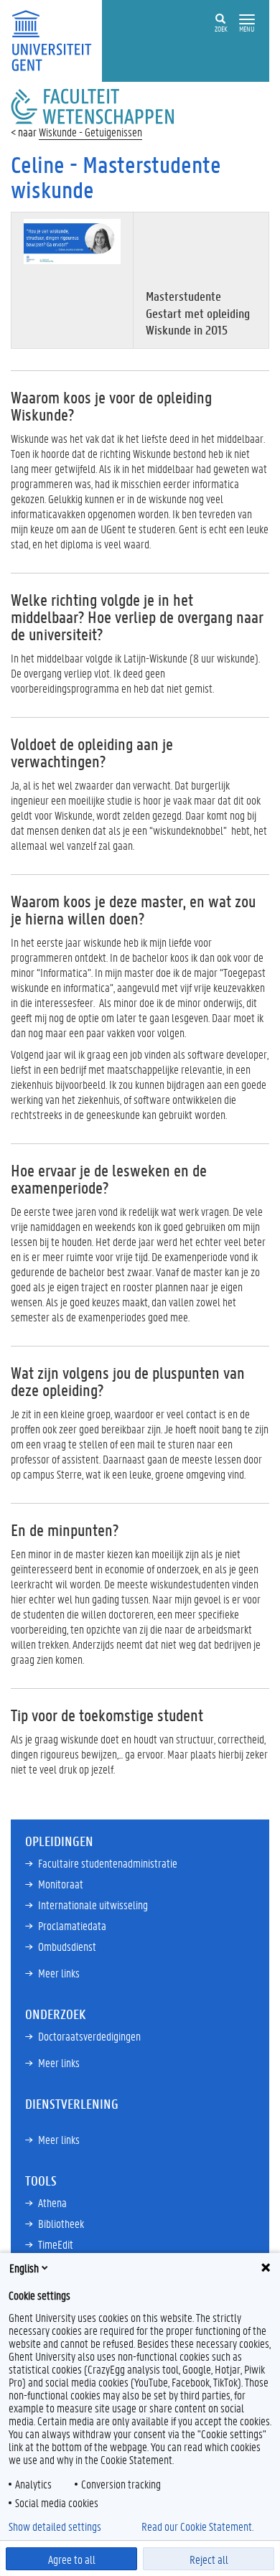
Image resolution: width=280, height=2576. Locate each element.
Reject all (209, 2559)
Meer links (59, 1973)
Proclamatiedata (72, 1925)
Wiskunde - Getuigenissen (90, 132)
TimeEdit (56, 2244)
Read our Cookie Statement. (197, 2526)
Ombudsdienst (67, 1946)
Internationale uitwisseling (93, 1905)
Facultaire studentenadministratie (108, 1863)
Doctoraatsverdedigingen (89, 2036)
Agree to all (72, 2559)
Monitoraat (61, 1884)
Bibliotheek (61, 2223)
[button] (247, 20)
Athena (52, 2202)
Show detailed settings (55, 2526)
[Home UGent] (56, 39)
